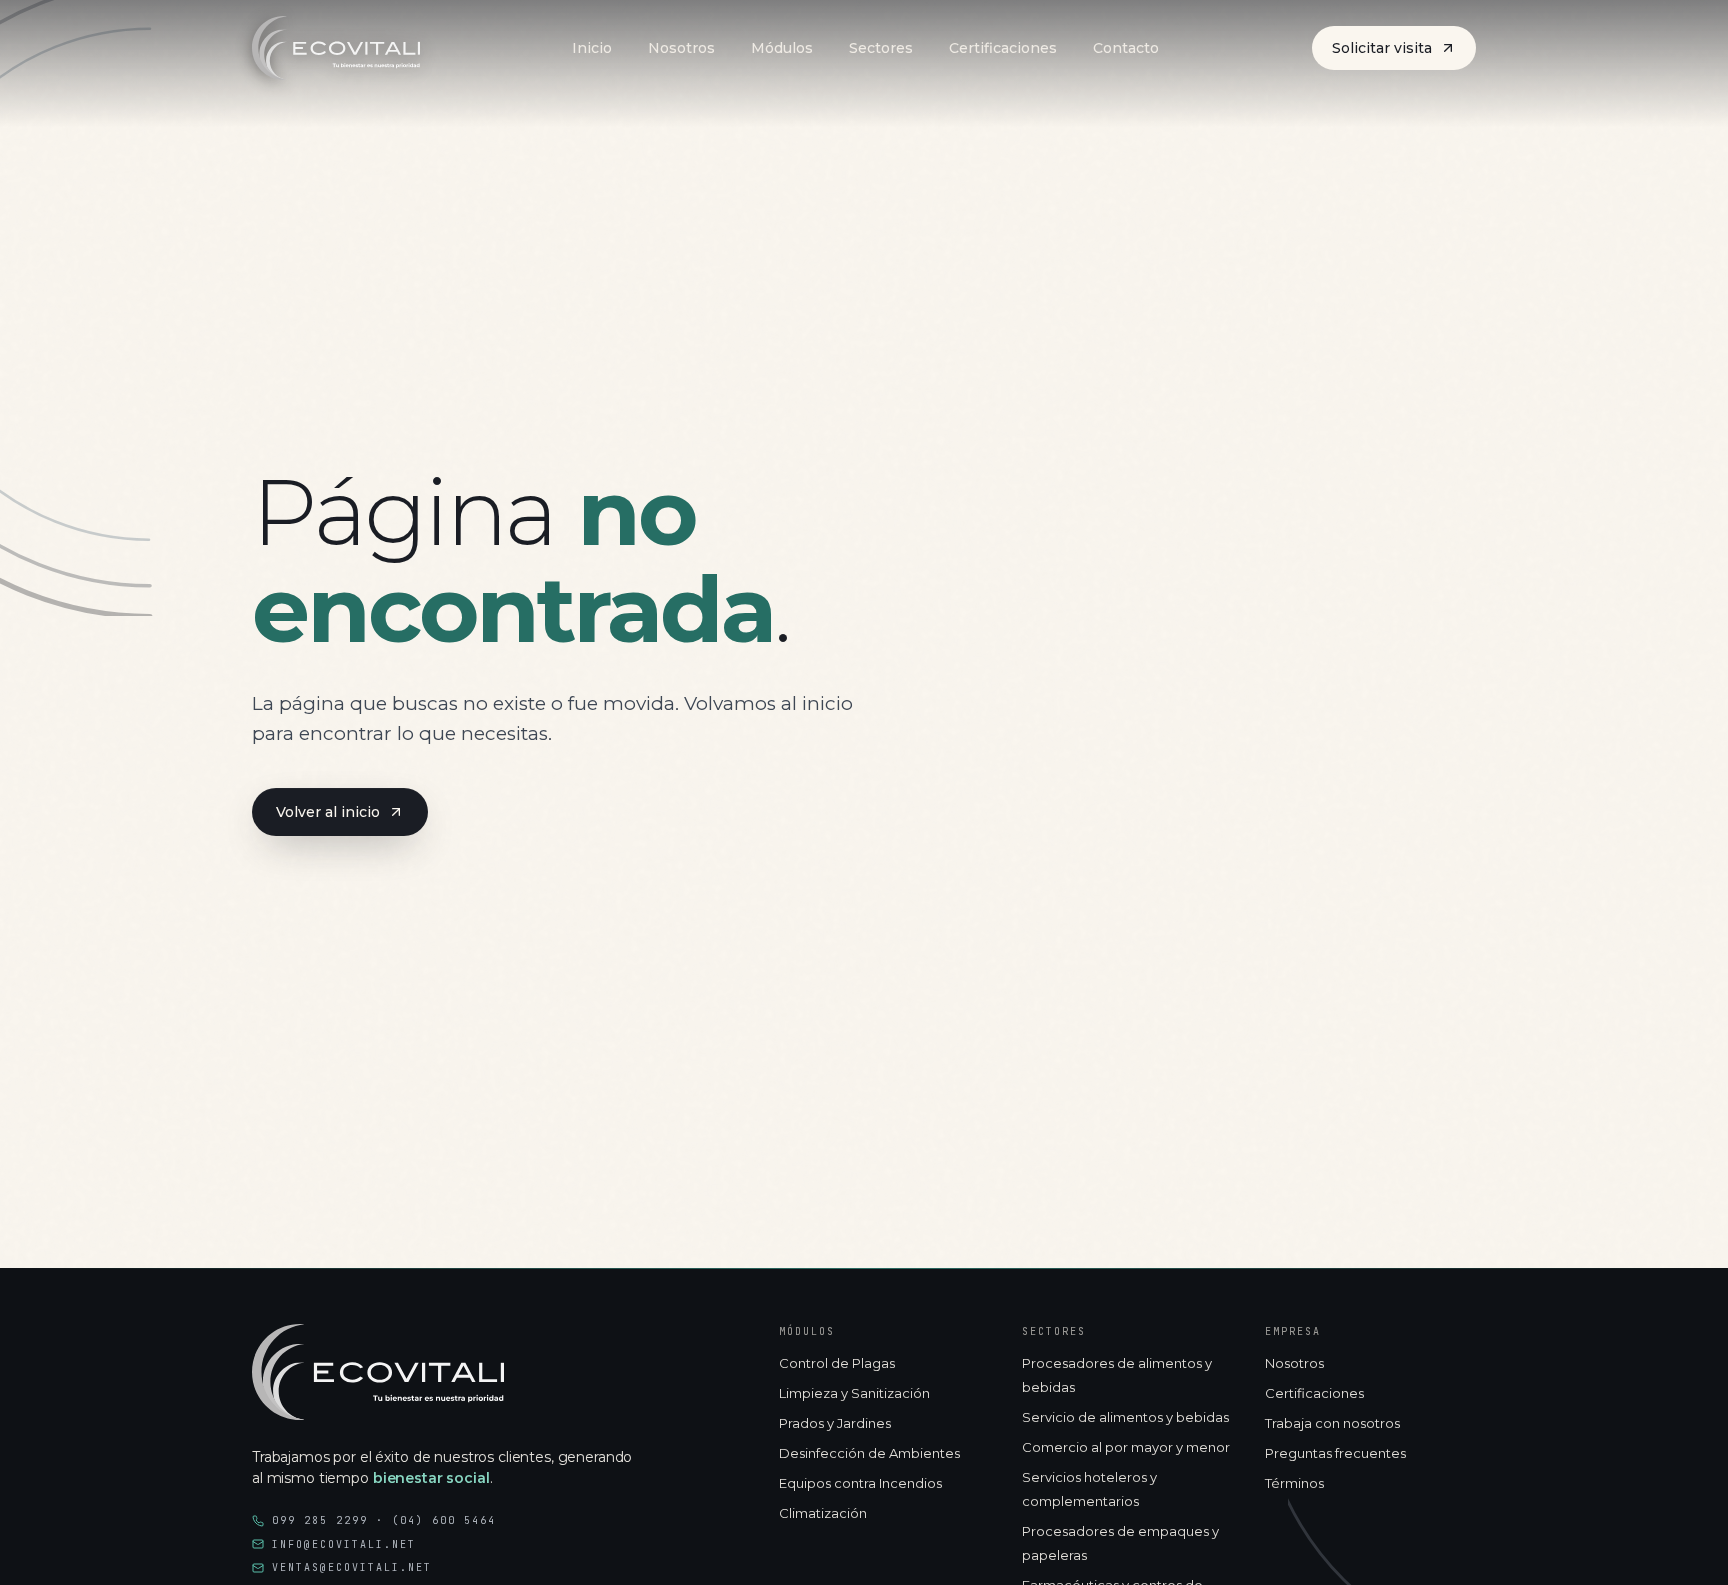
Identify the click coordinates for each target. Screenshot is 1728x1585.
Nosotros (681, 48)
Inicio (592, 48)
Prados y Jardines (835, 1423)
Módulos (782, 48)
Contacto (1126, 48)
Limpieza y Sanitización (854, 1393)
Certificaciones (1003, 48)
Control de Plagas (837, 1363)
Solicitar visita (1382, 48)
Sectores (881, 48)
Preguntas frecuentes (1335, 1453)
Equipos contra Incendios (860, 1483)
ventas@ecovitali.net (352, 1567)
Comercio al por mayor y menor (1126, 1447)
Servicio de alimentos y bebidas (1125, 1417)
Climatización (823, 1513)
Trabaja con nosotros (1332, 1423)
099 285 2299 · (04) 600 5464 (384, 1520)
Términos (1294, 1483)
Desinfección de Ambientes (869, 1453)
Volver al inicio (328, 812)
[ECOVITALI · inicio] (378, 1372)
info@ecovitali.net (344, 1544)
